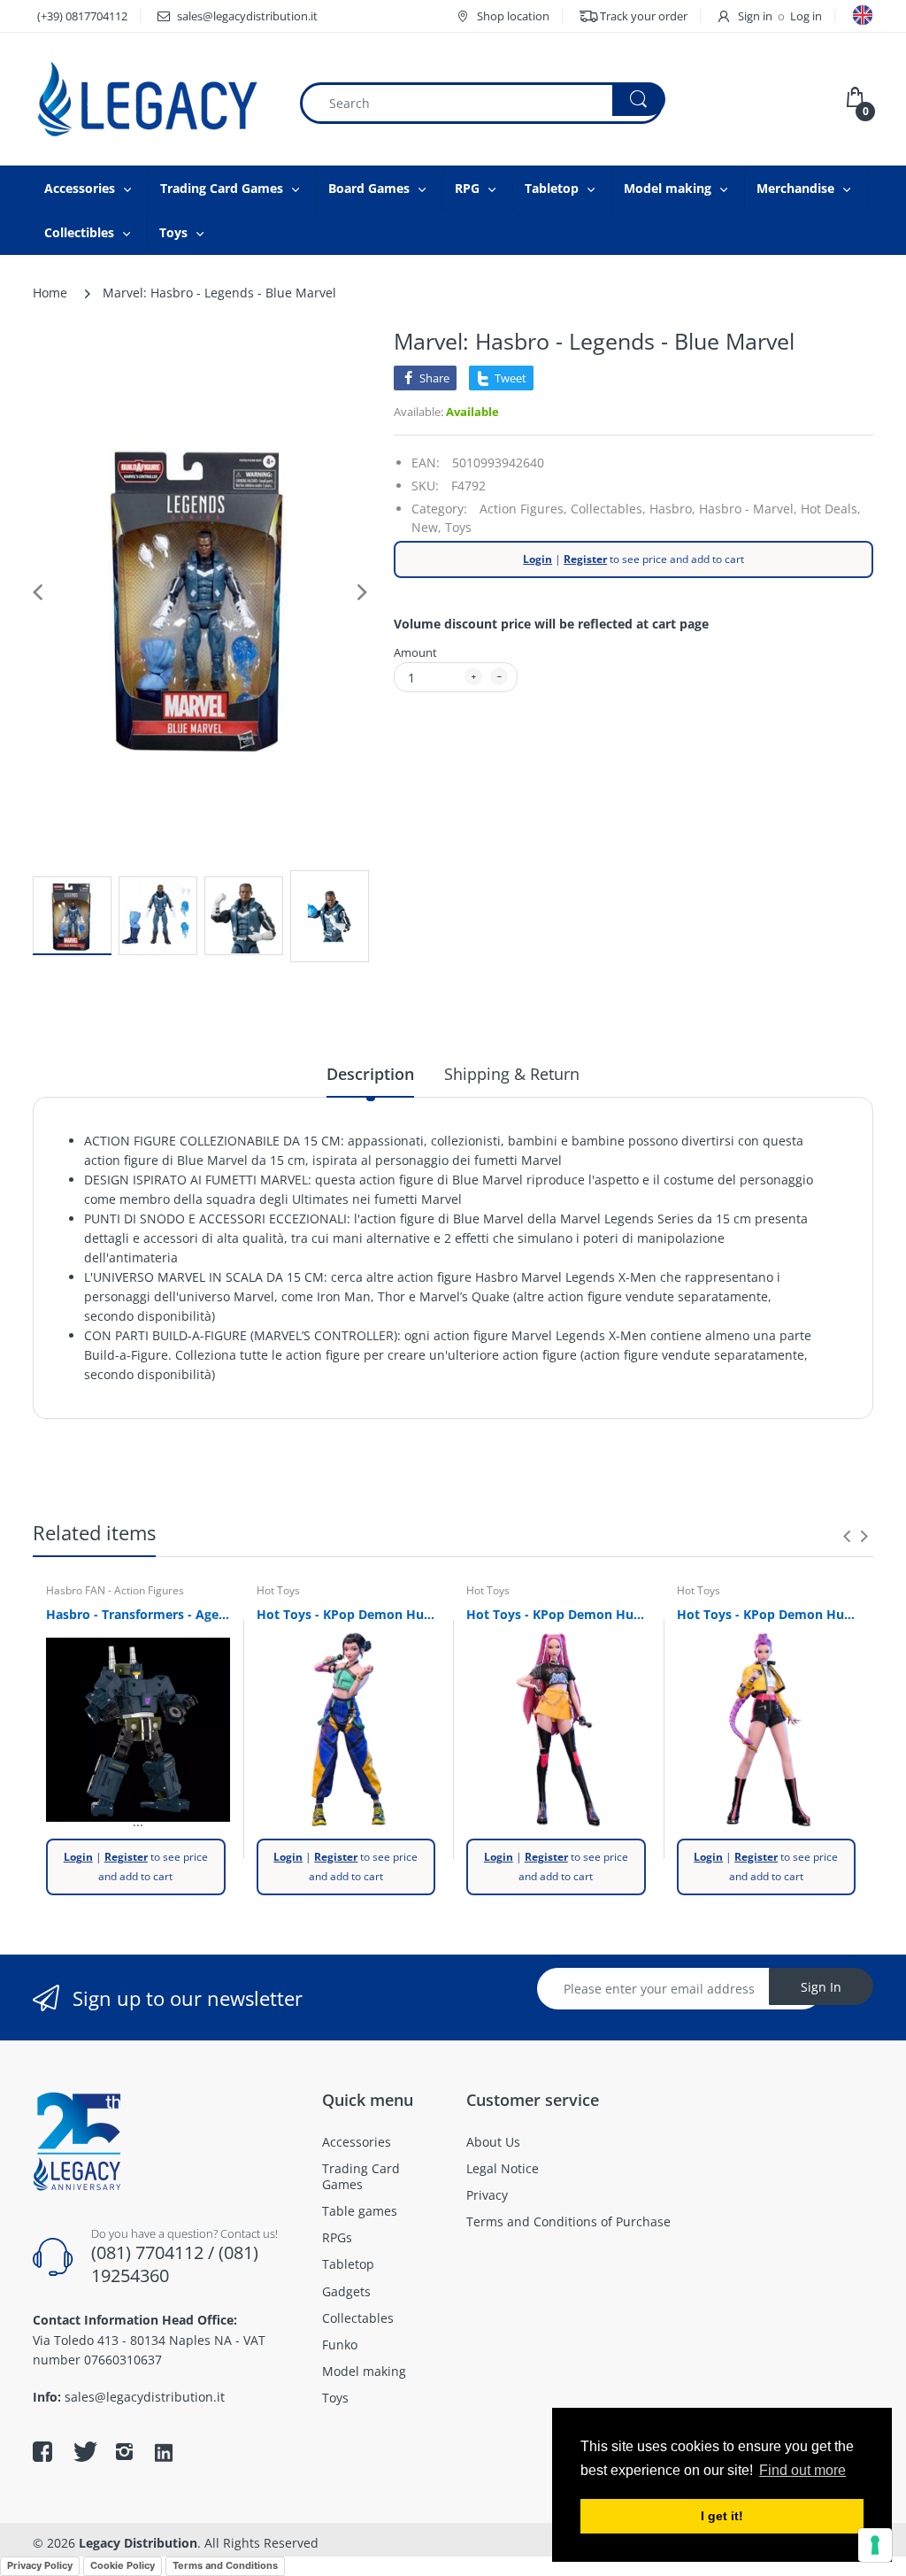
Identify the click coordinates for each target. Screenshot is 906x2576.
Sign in (755, 16)
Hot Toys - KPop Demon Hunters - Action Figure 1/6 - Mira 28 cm (558, 1614)
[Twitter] (83, 2451)
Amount (415, 652)
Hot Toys (278, 1590)
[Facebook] (42, 2451)
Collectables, (608, 509)
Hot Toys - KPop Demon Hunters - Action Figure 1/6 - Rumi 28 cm (769, 1614)
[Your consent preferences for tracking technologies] (875, 2545)
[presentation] (847, 1536)
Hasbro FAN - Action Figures (115, 1590)
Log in (806, 16)
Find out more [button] (802, 2470)
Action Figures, (523, 509)
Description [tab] (370, 1074)
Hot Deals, (831, 509)
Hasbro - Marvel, (748, 509)
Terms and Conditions (225, 2565)
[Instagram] (124, 2451)
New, (426, 527)
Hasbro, (672, 509)
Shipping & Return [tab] (512, 1074)
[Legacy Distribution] (152, 99)
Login (537, 559)
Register (585, 559)
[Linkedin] (164, 2454)
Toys (458, 527)
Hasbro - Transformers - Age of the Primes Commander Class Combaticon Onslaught (138, 1614)
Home (50, 293)
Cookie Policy (123, 2565)
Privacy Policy (40, 2565)
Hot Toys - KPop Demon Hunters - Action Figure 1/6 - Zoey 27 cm (349, 1614)
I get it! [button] (722, 2516)
